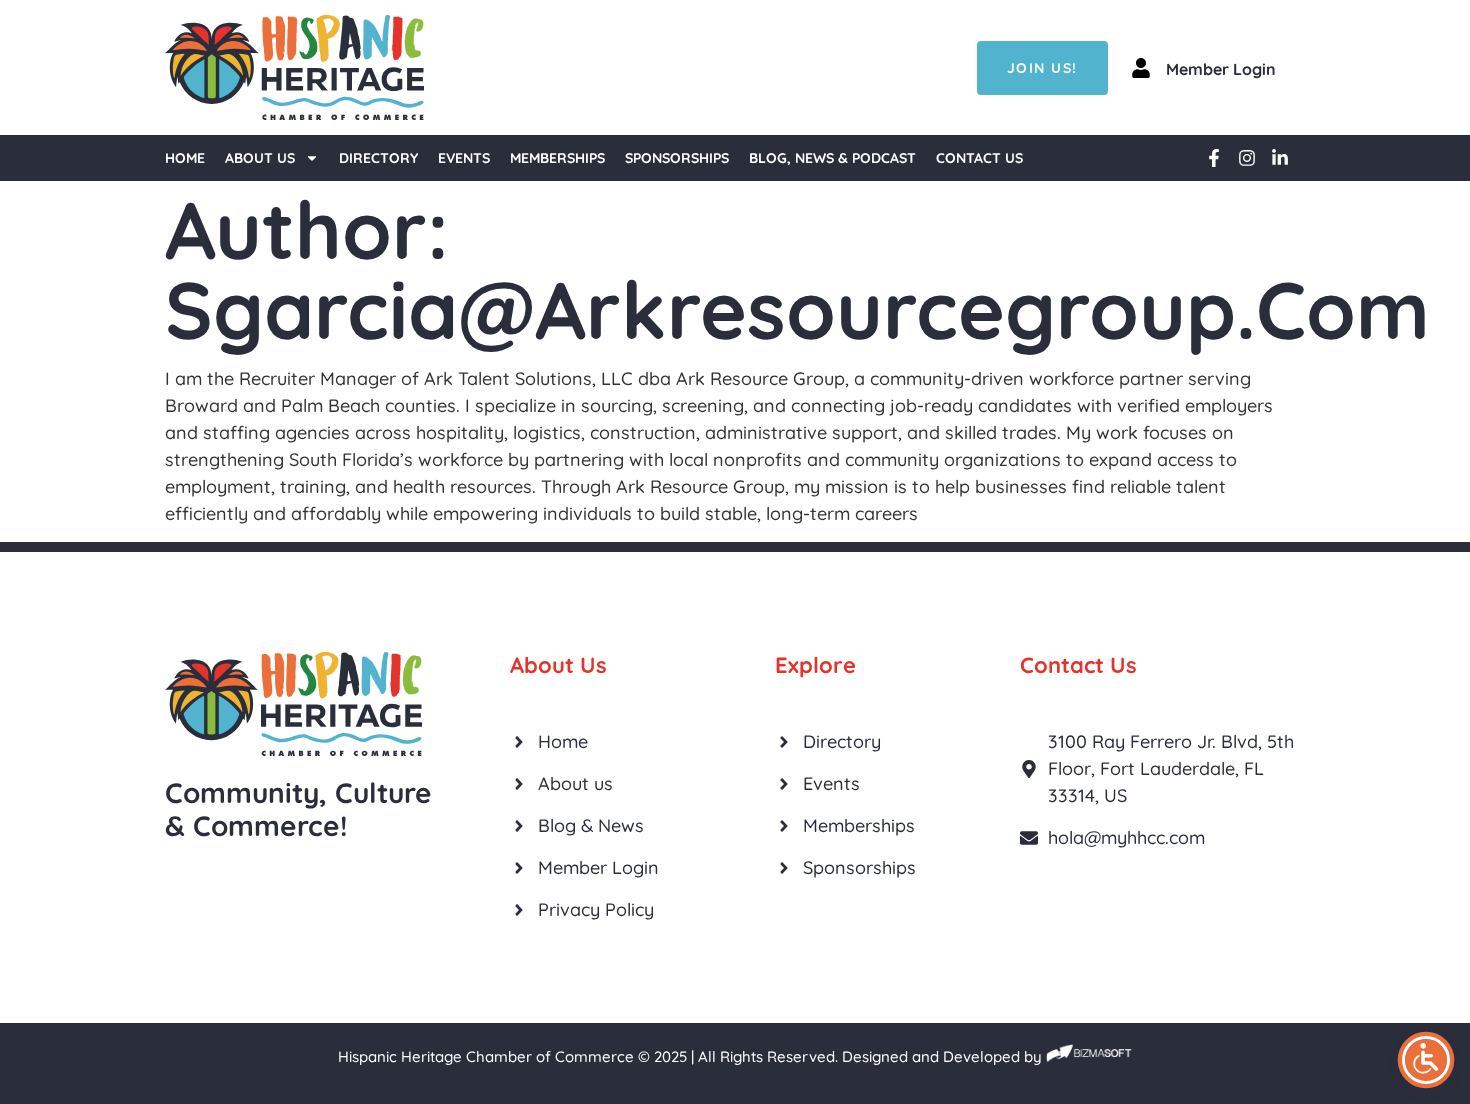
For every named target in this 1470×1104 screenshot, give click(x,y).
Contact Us (979, 158)
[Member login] (1141, 68)
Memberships (557, 158)
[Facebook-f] (1214, 158)
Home (185, 158)
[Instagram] (1247, 158)
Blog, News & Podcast (832, 158)
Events (464, 158)
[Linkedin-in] (1280, 158)
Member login (1221, 69)
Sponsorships (677, 158)
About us (260, 158)
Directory (378, 158)
